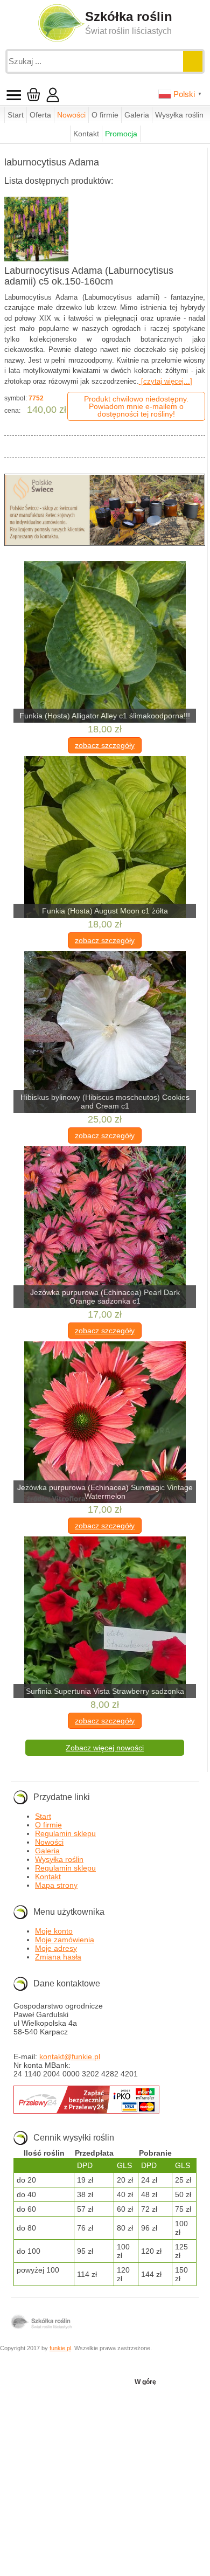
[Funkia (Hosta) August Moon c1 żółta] (105, 838)
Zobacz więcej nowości (105, 1748)
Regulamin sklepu (65, 1833)
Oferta (40, 115)
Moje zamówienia (65, 1940)
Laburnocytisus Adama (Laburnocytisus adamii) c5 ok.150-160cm (89, 276)
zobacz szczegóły (105, 745)
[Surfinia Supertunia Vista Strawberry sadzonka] (105, 1618)
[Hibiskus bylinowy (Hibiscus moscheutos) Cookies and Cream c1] (105, 1033)
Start (16, 115)
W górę (145, 2382)
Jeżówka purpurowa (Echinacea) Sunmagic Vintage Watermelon (105, 1492)
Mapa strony (56, 1885)
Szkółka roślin (129, 16)
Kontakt (86, 134)
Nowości (71, 115)
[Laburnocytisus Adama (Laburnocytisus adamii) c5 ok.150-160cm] (37, 229)
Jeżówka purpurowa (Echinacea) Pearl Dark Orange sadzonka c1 (105, 1297)
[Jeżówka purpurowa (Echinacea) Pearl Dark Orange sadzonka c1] (105, 1228)
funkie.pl (60, 2348)
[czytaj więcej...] (166, 381)
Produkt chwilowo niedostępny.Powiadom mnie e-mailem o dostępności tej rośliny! (136, 406)
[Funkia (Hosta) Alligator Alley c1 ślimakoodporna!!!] (105, 643)
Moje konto (54, 1931)
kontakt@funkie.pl (70, 2056)
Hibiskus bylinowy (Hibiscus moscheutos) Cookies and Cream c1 (105, 1102)
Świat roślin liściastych (128, 31)
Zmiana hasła (58, 1957)
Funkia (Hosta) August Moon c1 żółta (105, 911)
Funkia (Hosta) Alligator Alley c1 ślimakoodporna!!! (105, 716)
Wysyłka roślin (179, 115)
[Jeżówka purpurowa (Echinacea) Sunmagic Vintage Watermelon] (105, 1423)
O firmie (105, 115)
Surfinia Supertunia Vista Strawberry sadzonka (105, 1691)
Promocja (121, 134)
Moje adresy (56, 1948)
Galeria (137, 115)
